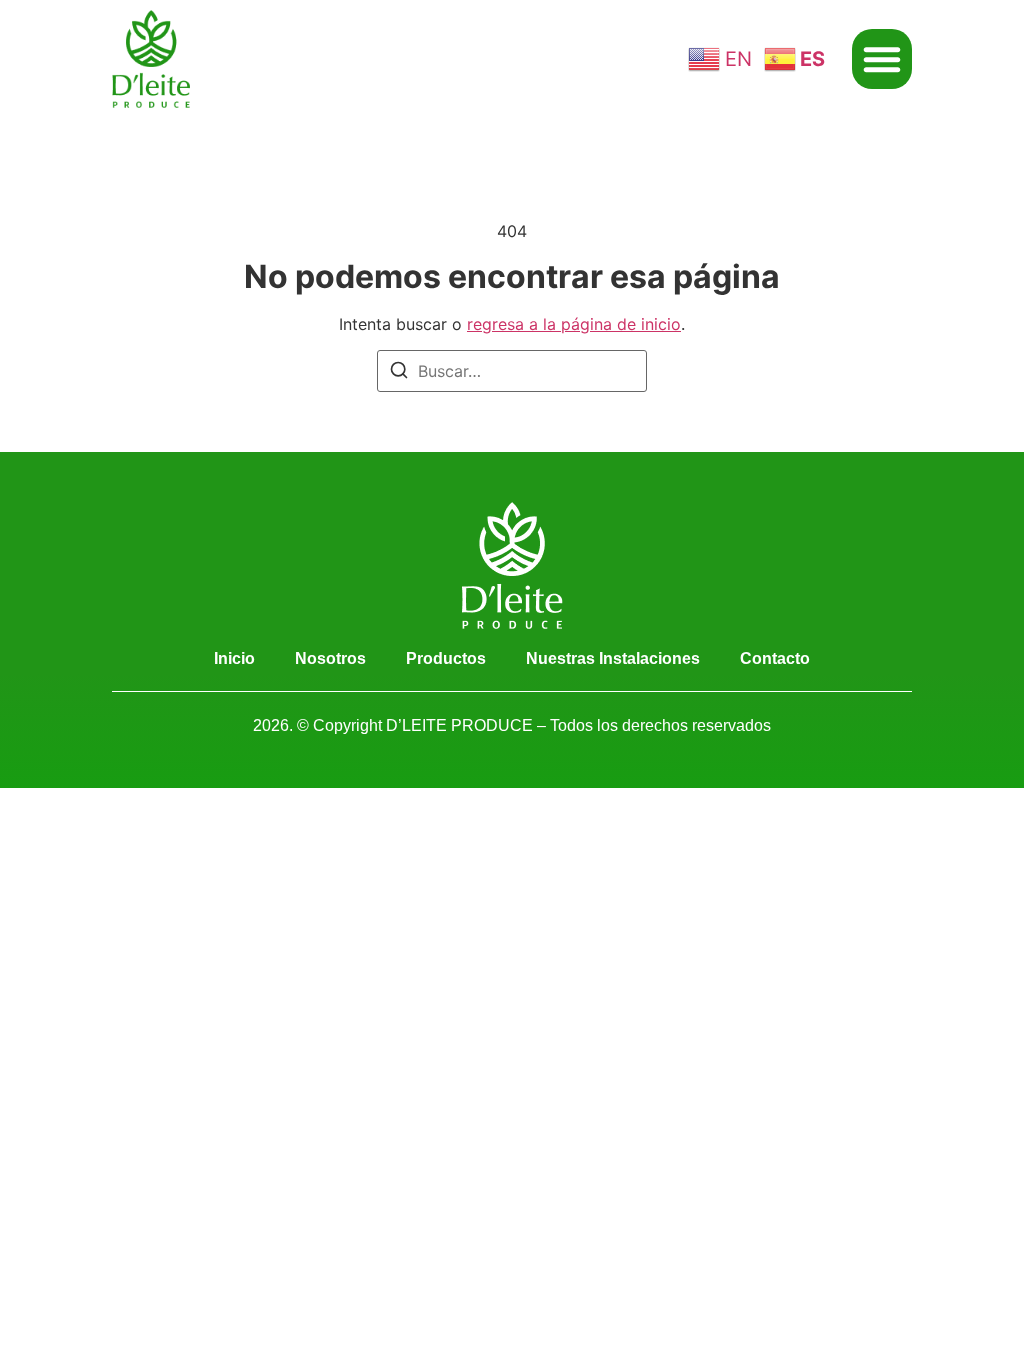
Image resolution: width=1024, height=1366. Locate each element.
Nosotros (330, 658)
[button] (882, 59)
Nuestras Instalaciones (613, 658)
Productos (446, 658)
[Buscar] (399, 373)
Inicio (234, 658)
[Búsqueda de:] (512, 371)
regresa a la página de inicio (574, 324)
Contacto (775, 658)
